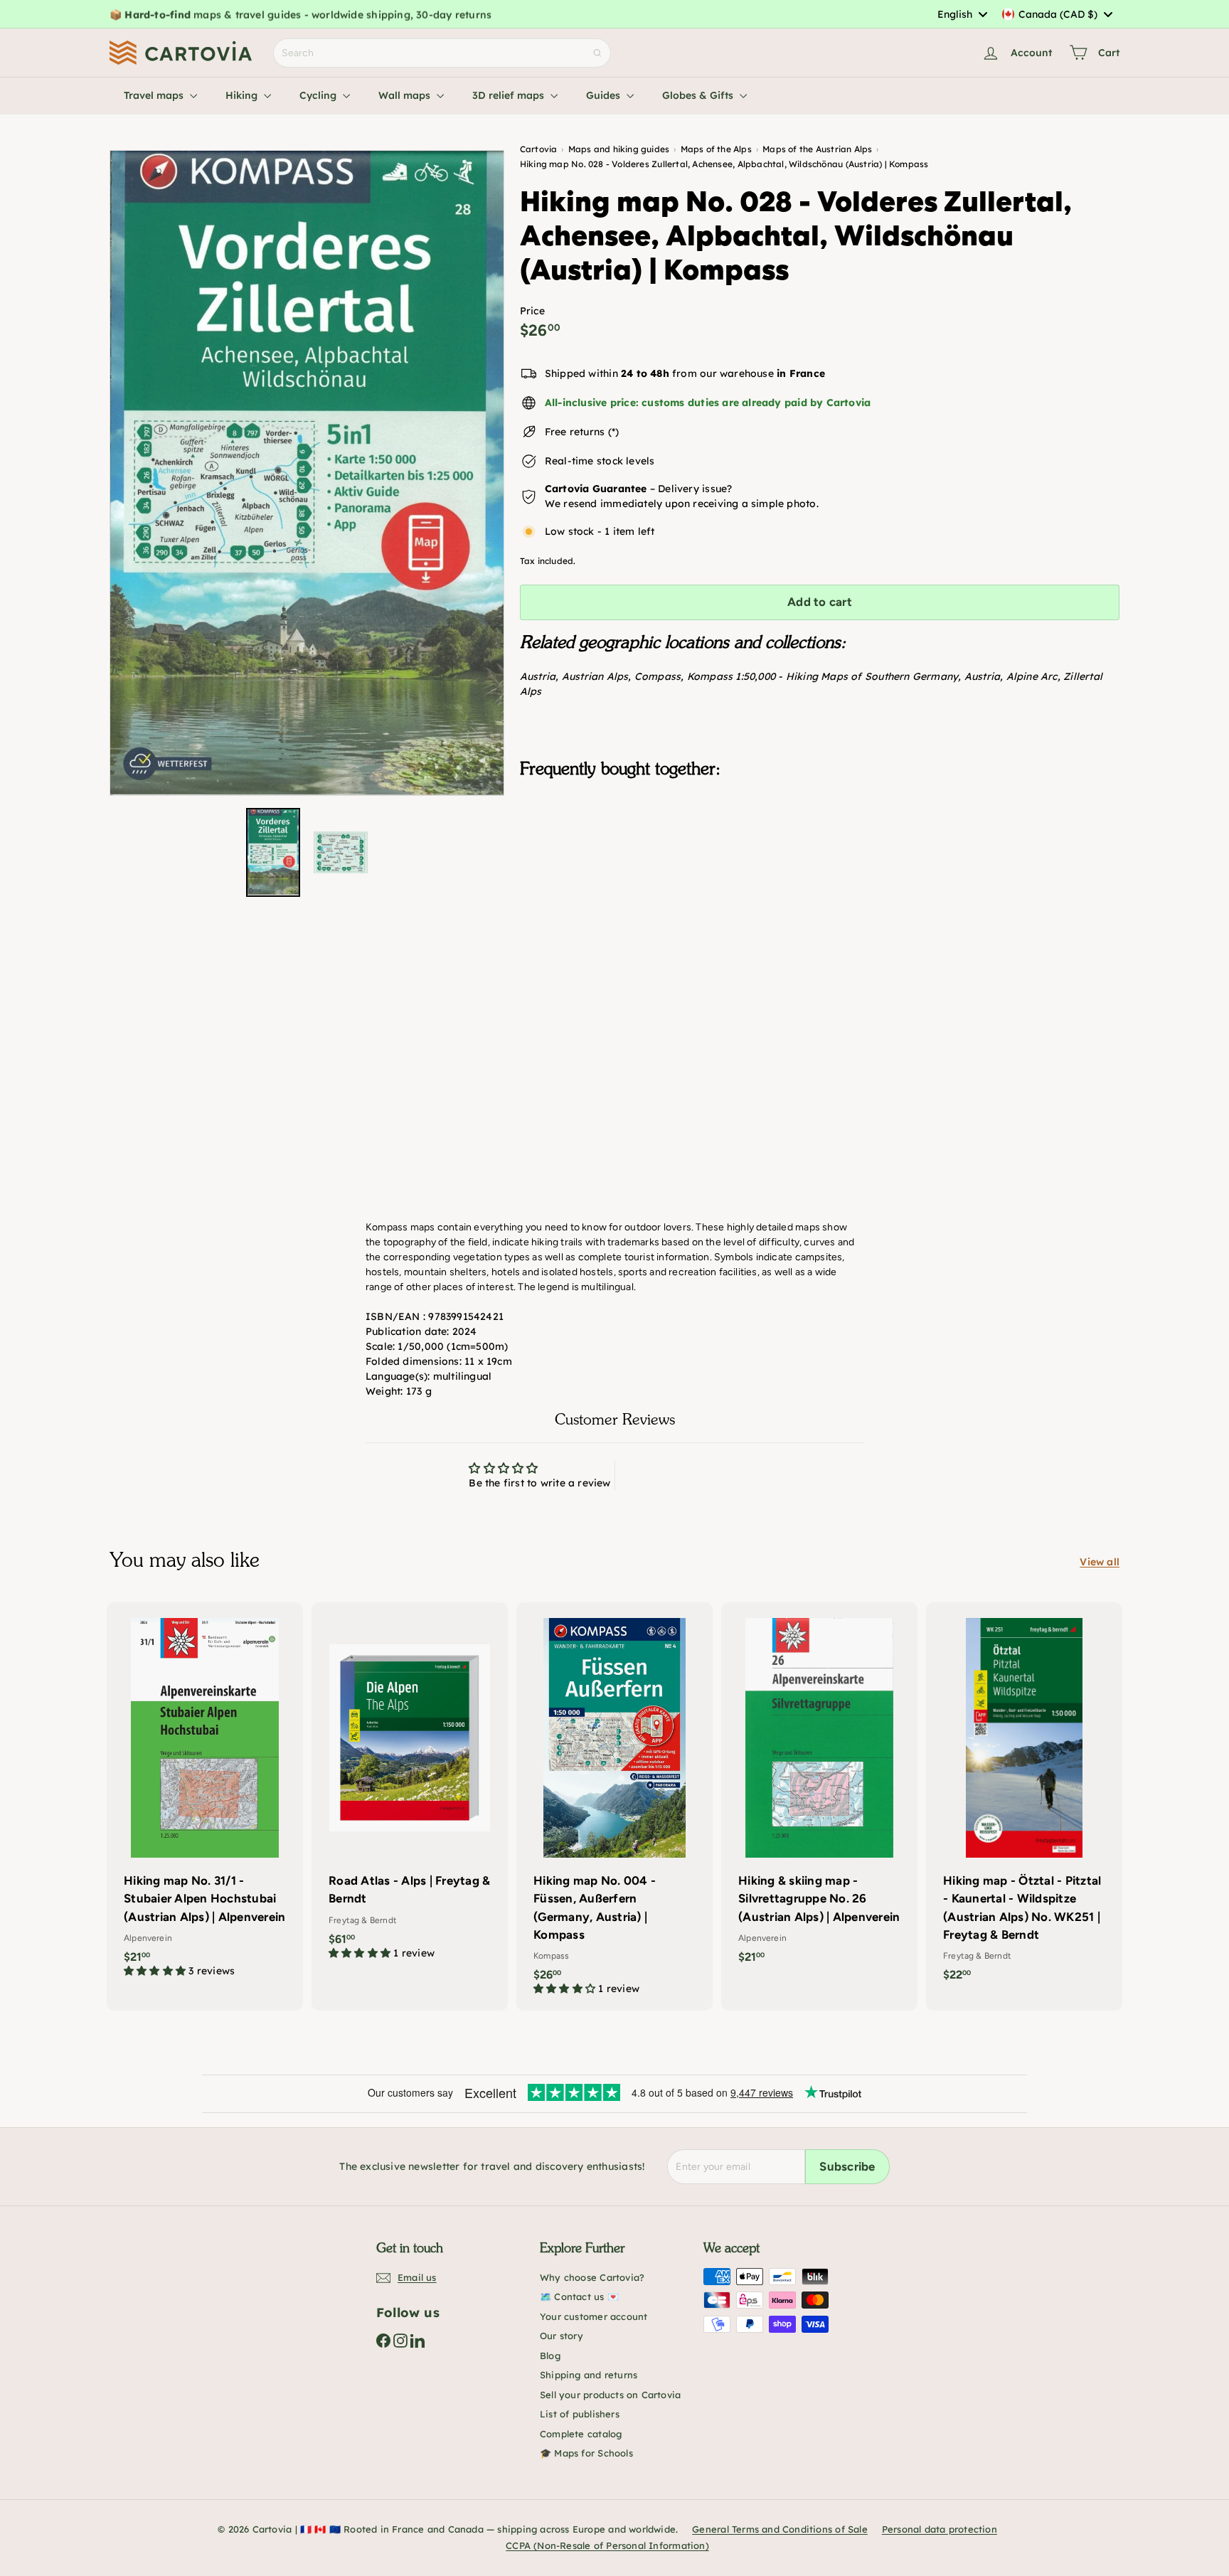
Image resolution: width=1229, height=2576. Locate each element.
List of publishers (580, 2414)
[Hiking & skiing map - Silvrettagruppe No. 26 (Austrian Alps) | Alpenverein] (819, 1790)
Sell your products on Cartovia (610, 2395)
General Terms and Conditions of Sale (780, 2529)
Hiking (243, 95)
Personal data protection (940, 2529)
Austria (538, 676)
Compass (658, 676)
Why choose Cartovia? (592, 2277)
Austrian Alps (595, 676)
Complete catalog (581, 2434)
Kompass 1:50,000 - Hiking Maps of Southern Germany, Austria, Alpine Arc (872, 676)
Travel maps (155, 95)
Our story (562, 2336)
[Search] (597, 53)
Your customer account (594, 2316)
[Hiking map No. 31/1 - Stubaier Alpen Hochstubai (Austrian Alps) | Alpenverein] (205, 1797)
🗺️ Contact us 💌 (579, 2296)
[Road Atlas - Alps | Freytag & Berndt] (410, 1788)
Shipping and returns (589, 2375)
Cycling (319, 95)
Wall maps (406, 95)
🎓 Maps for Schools (586, 2453)
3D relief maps (510, 95)
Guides (605, 95)
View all (1100, 1562)
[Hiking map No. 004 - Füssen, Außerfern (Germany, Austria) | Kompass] (614, 1806)
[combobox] (962, 14)
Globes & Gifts (699, 95)
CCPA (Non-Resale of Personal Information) (607, 2545)
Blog (550, 2356)
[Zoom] (307, 473)
